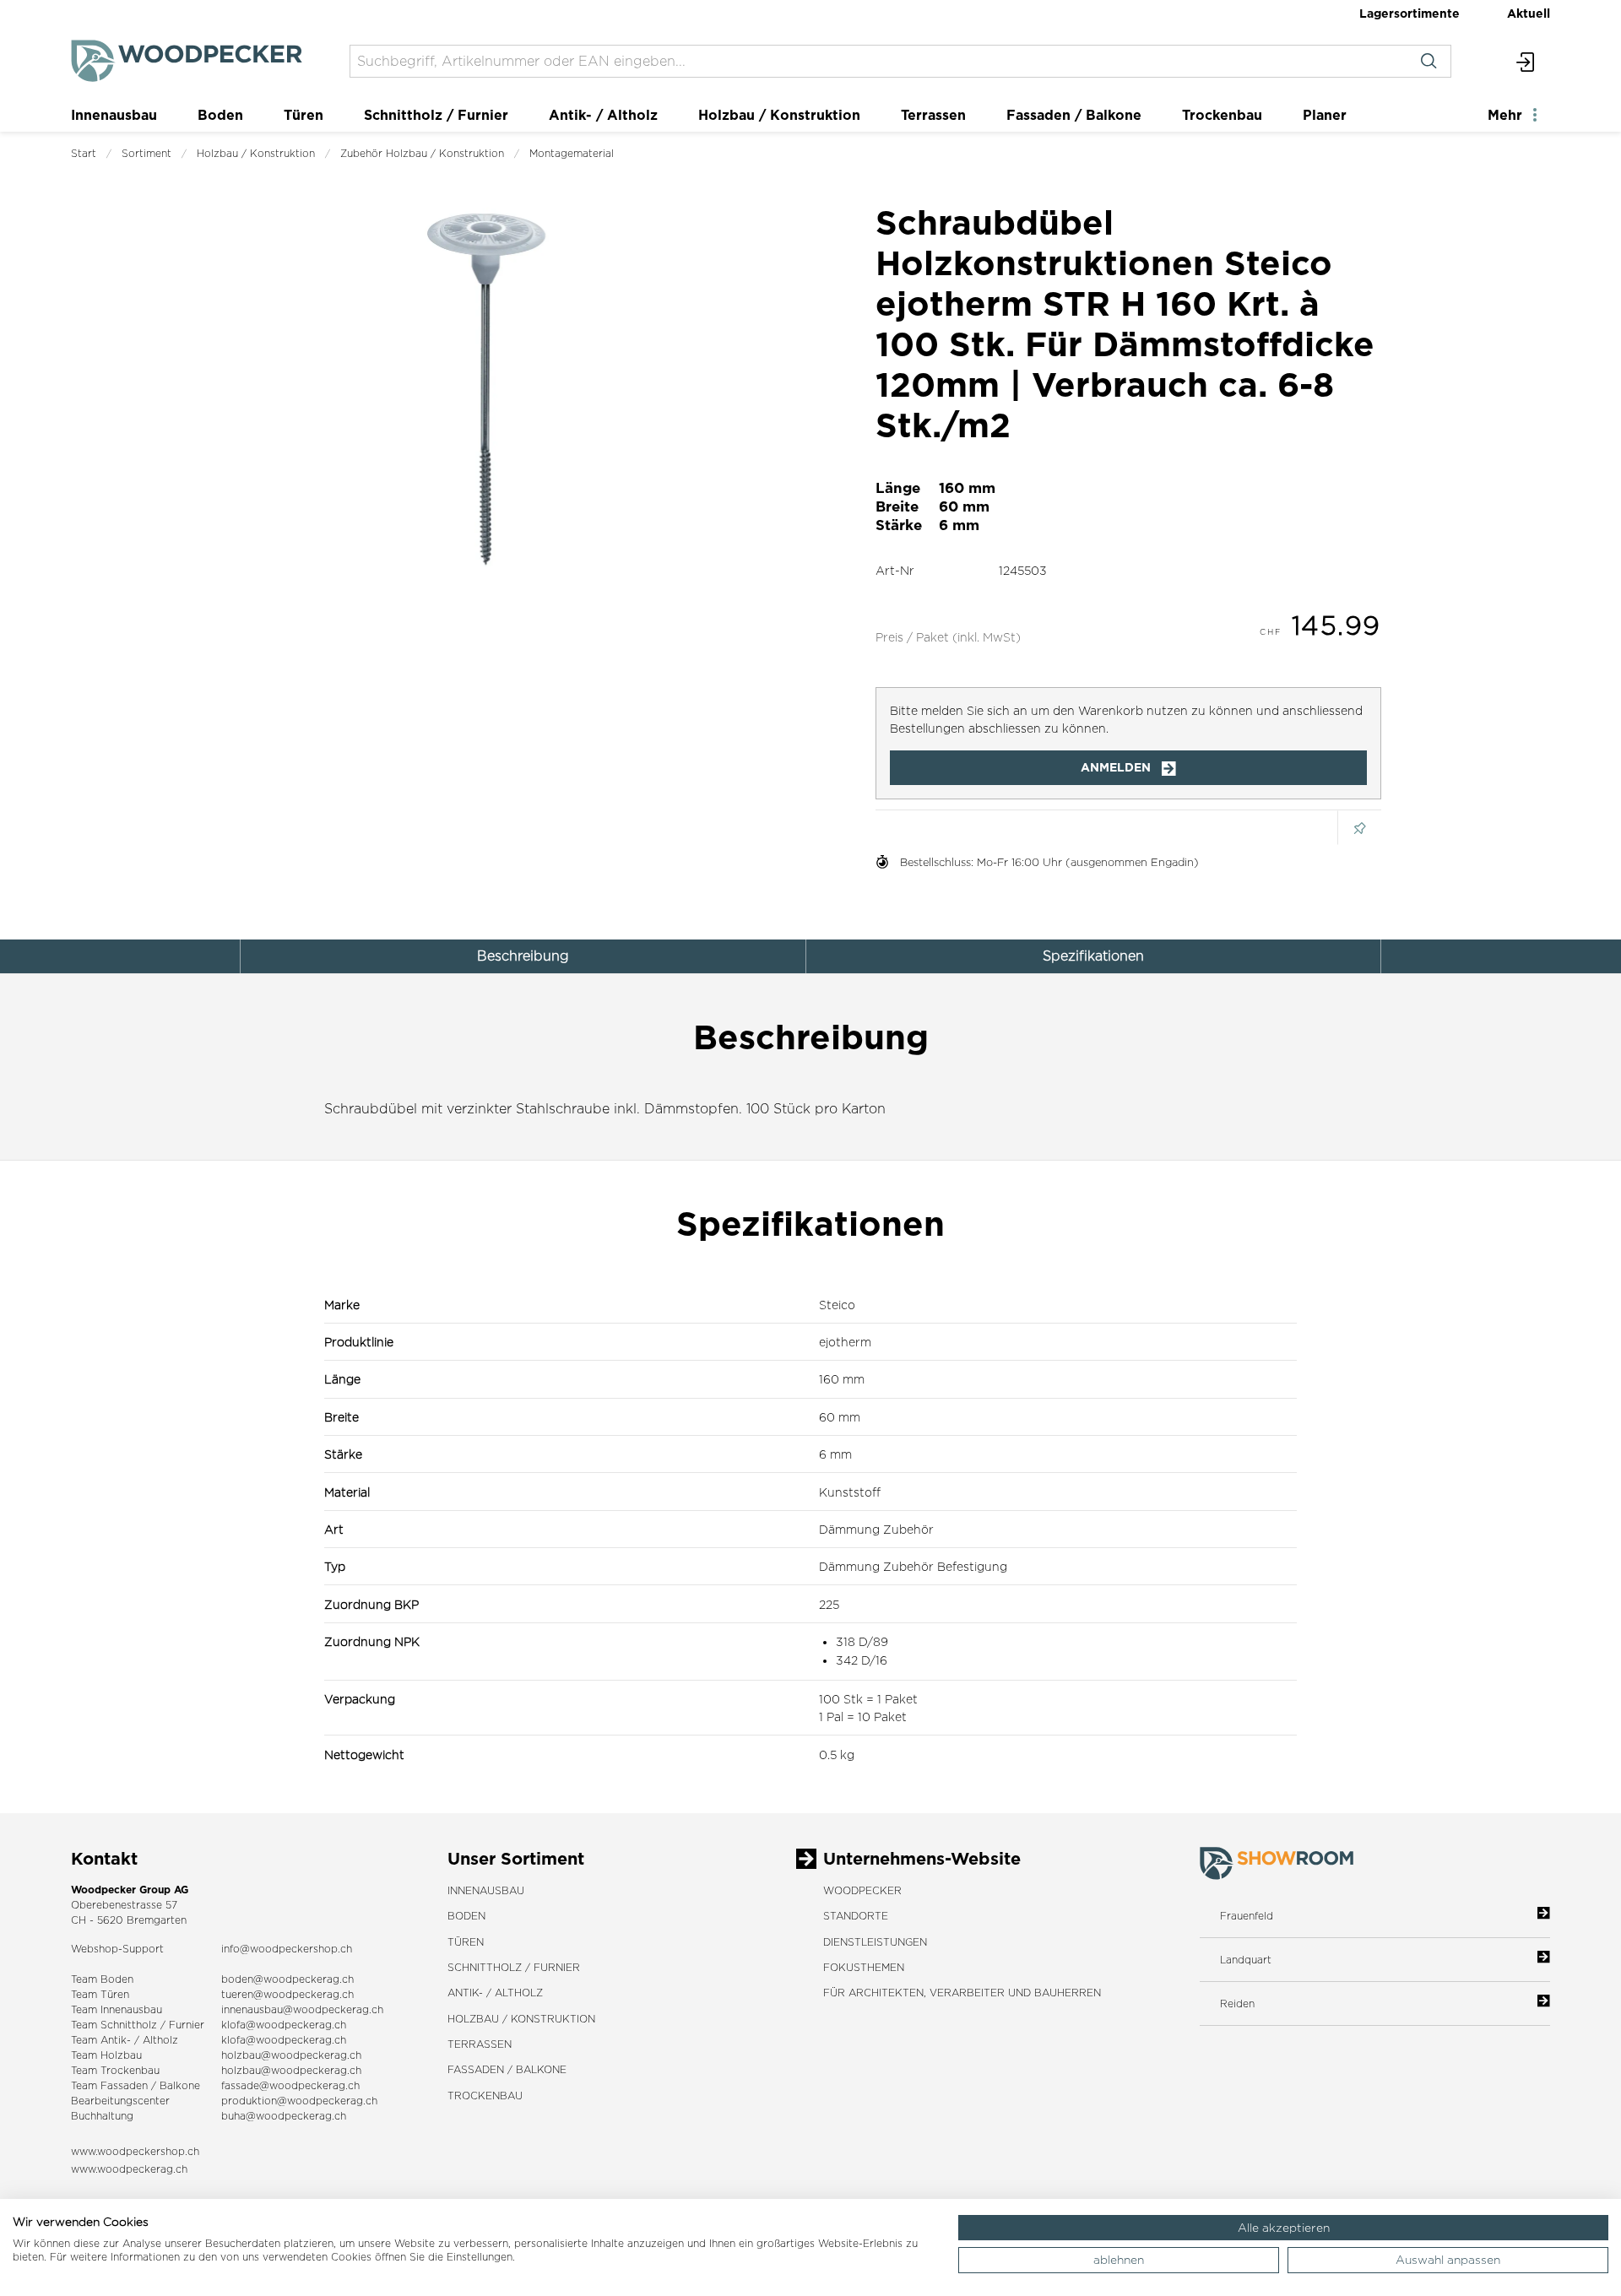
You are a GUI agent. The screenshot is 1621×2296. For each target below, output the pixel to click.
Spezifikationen (1093, 956)
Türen (304, 115)
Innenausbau (114, 115)
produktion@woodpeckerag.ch (299, 2101)
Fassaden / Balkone (1074, 115)
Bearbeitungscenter (120, 2101)
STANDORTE (856, 1916)
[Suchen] (1429, 61)
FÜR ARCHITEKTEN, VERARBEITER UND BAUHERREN (962, 1993)
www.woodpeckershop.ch (135, 2151)
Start (84, 153)
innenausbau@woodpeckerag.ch (302, 2009)
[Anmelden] (1526, 61)
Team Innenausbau (117, 2009)
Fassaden (124, 2085)
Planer (1325, 115)
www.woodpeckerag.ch (129, 2169)
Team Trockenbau (115, 2070)
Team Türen (100, 1994)
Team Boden (102, 1979)
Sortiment (146, 153)
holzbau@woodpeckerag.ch (291, 2055)
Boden (220, 115)
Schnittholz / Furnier (436, 115)
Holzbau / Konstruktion (779, 115)
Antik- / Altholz (603, 115)
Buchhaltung (102, 2116)
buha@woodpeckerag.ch (284, 2116)
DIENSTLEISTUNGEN (875, 1942)
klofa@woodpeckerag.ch (284, 2025)
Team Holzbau (106, 2055)
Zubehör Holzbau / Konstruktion (422, 153)
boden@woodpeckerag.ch (287, 1979)
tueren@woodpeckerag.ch (287, 1994)
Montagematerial (572, 153)
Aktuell (1529, 13)
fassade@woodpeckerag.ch (290, 2085)
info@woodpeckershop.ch (287, 1949)
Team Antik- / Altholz (125, 2040)
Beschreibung (523, 956)
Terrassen (933, 115)
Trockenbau (1222, 115)
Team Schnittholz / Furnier (138, 2025)
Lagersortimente (1410, 13)
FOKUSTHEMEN (864, 1967)
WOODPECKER (862, 1890)
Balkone (180, 2085)
